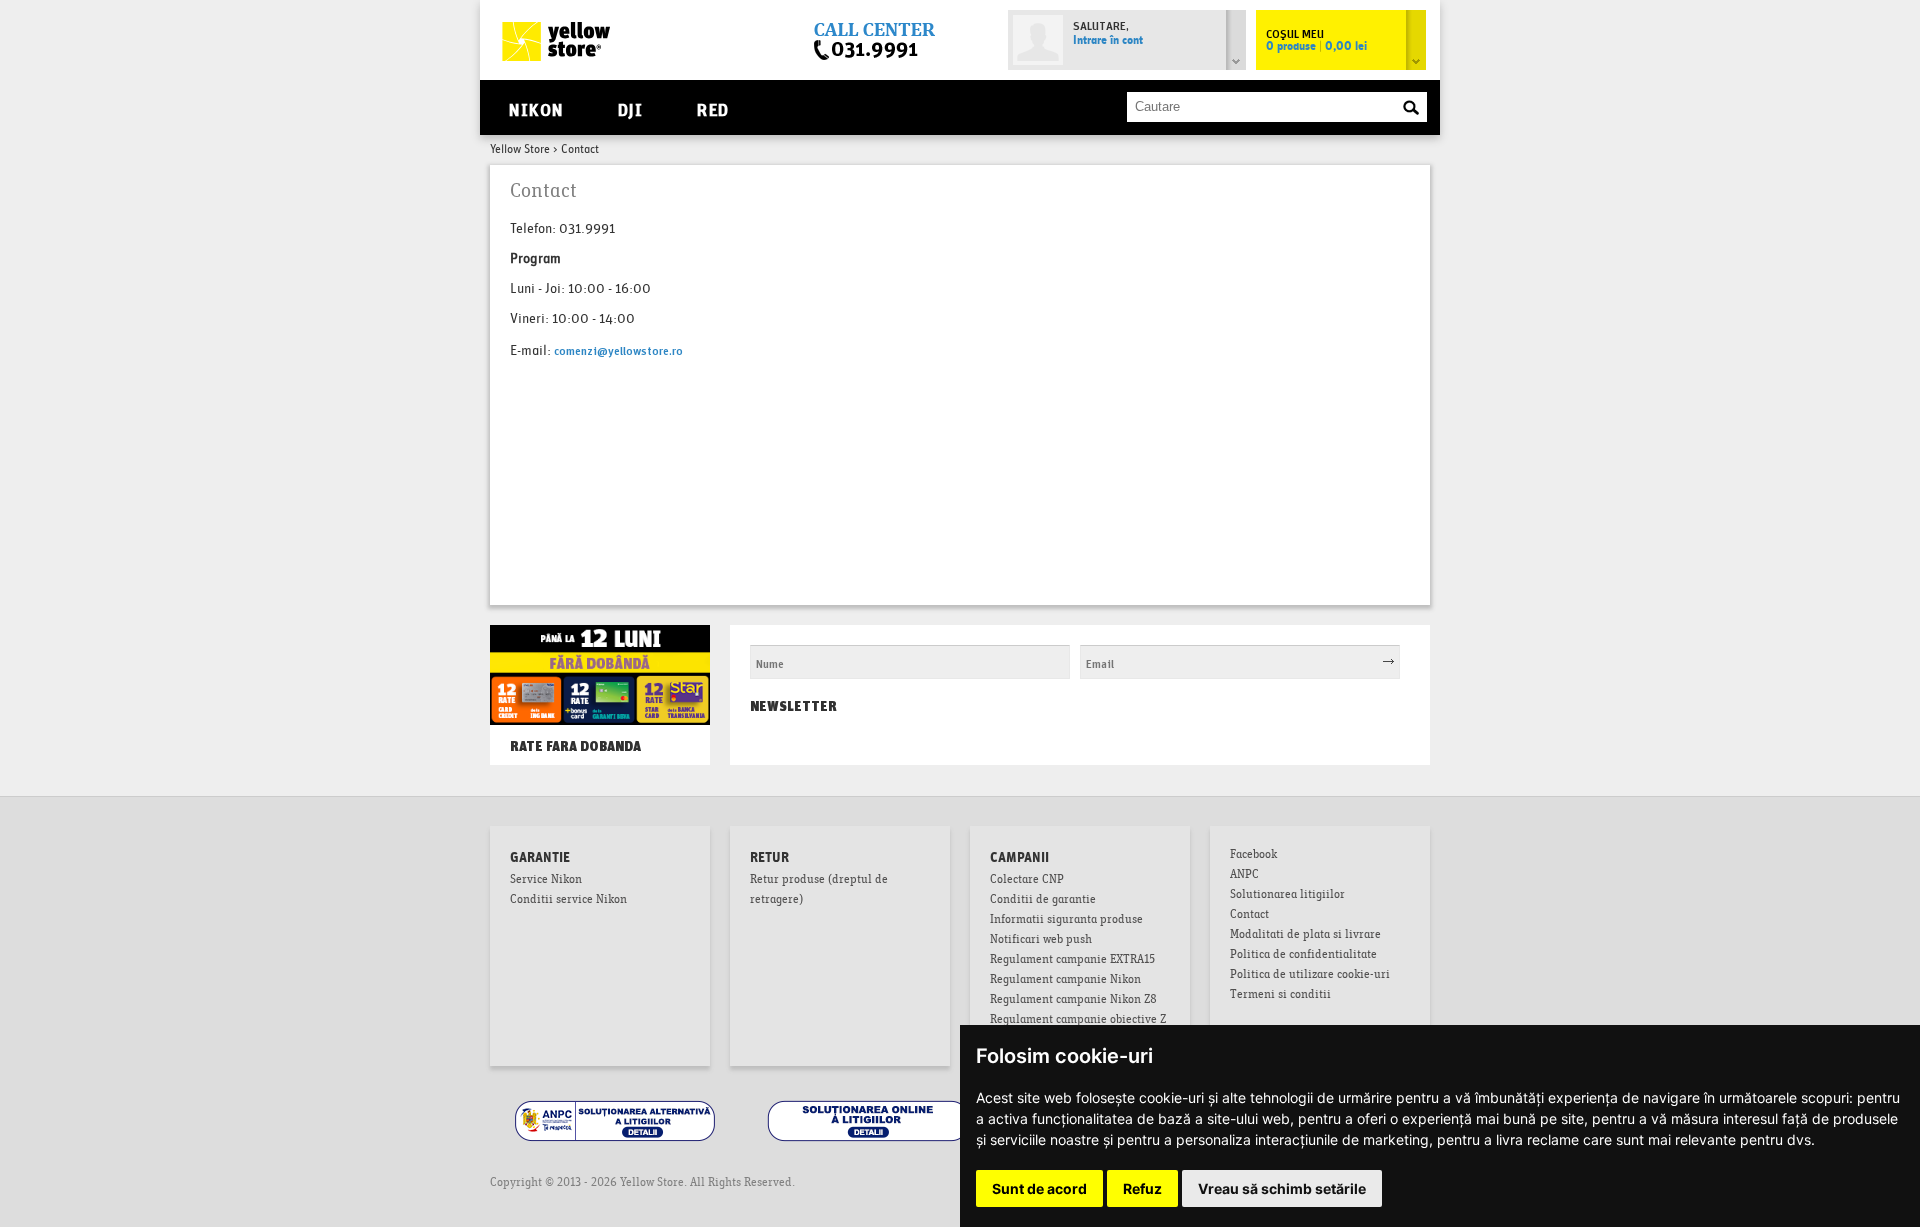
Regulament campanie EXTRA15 (1072, 961)
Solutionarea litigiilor (1287, 896)
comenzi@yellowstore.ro (618, 349)
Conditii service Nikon (568, 901)
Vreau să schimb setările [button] (1282, 1188)
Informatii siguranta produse (1066, 921)
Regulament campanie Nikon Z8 (1073, 1001)
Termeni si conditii (1280, 996)
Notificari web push (1041, 941)
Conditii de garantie (1043, 901)
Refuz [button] (1142, 1188)
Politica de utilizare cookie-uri (1310, 976)
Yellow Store (520, 150)
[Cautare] (1411, 108)
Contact (1249, 916)
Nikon (536, 107)
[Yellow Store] (556, 41)
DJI (630, 107)
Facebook (1253, 856)
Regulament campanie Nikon (1065, 981)
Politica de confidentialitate (1303, 956)
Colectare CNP (1027, 881)
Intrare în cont (1108, 41)
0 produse (1316, 47)
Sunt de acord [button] (1039, 1188)
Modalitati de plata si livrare (1305, 936)
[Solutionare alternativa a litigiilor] (616, 1103)
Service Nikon (546, 881)
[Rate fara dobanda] (600, 645)
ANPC (1244, 876)
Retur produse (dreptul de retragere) (819, 891)
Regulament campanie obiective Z (1078, 1021)
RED (712, 107)
